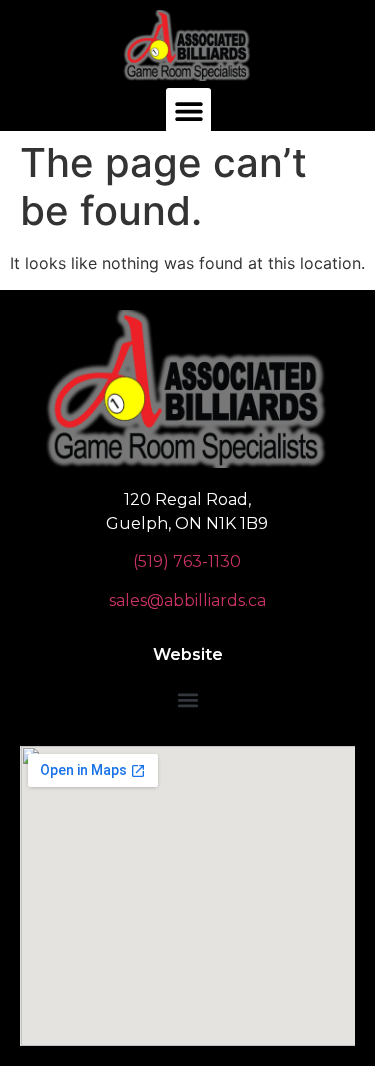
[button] (188, 110)
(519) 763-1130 (187, 561)
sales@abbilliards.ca (187, 600)
